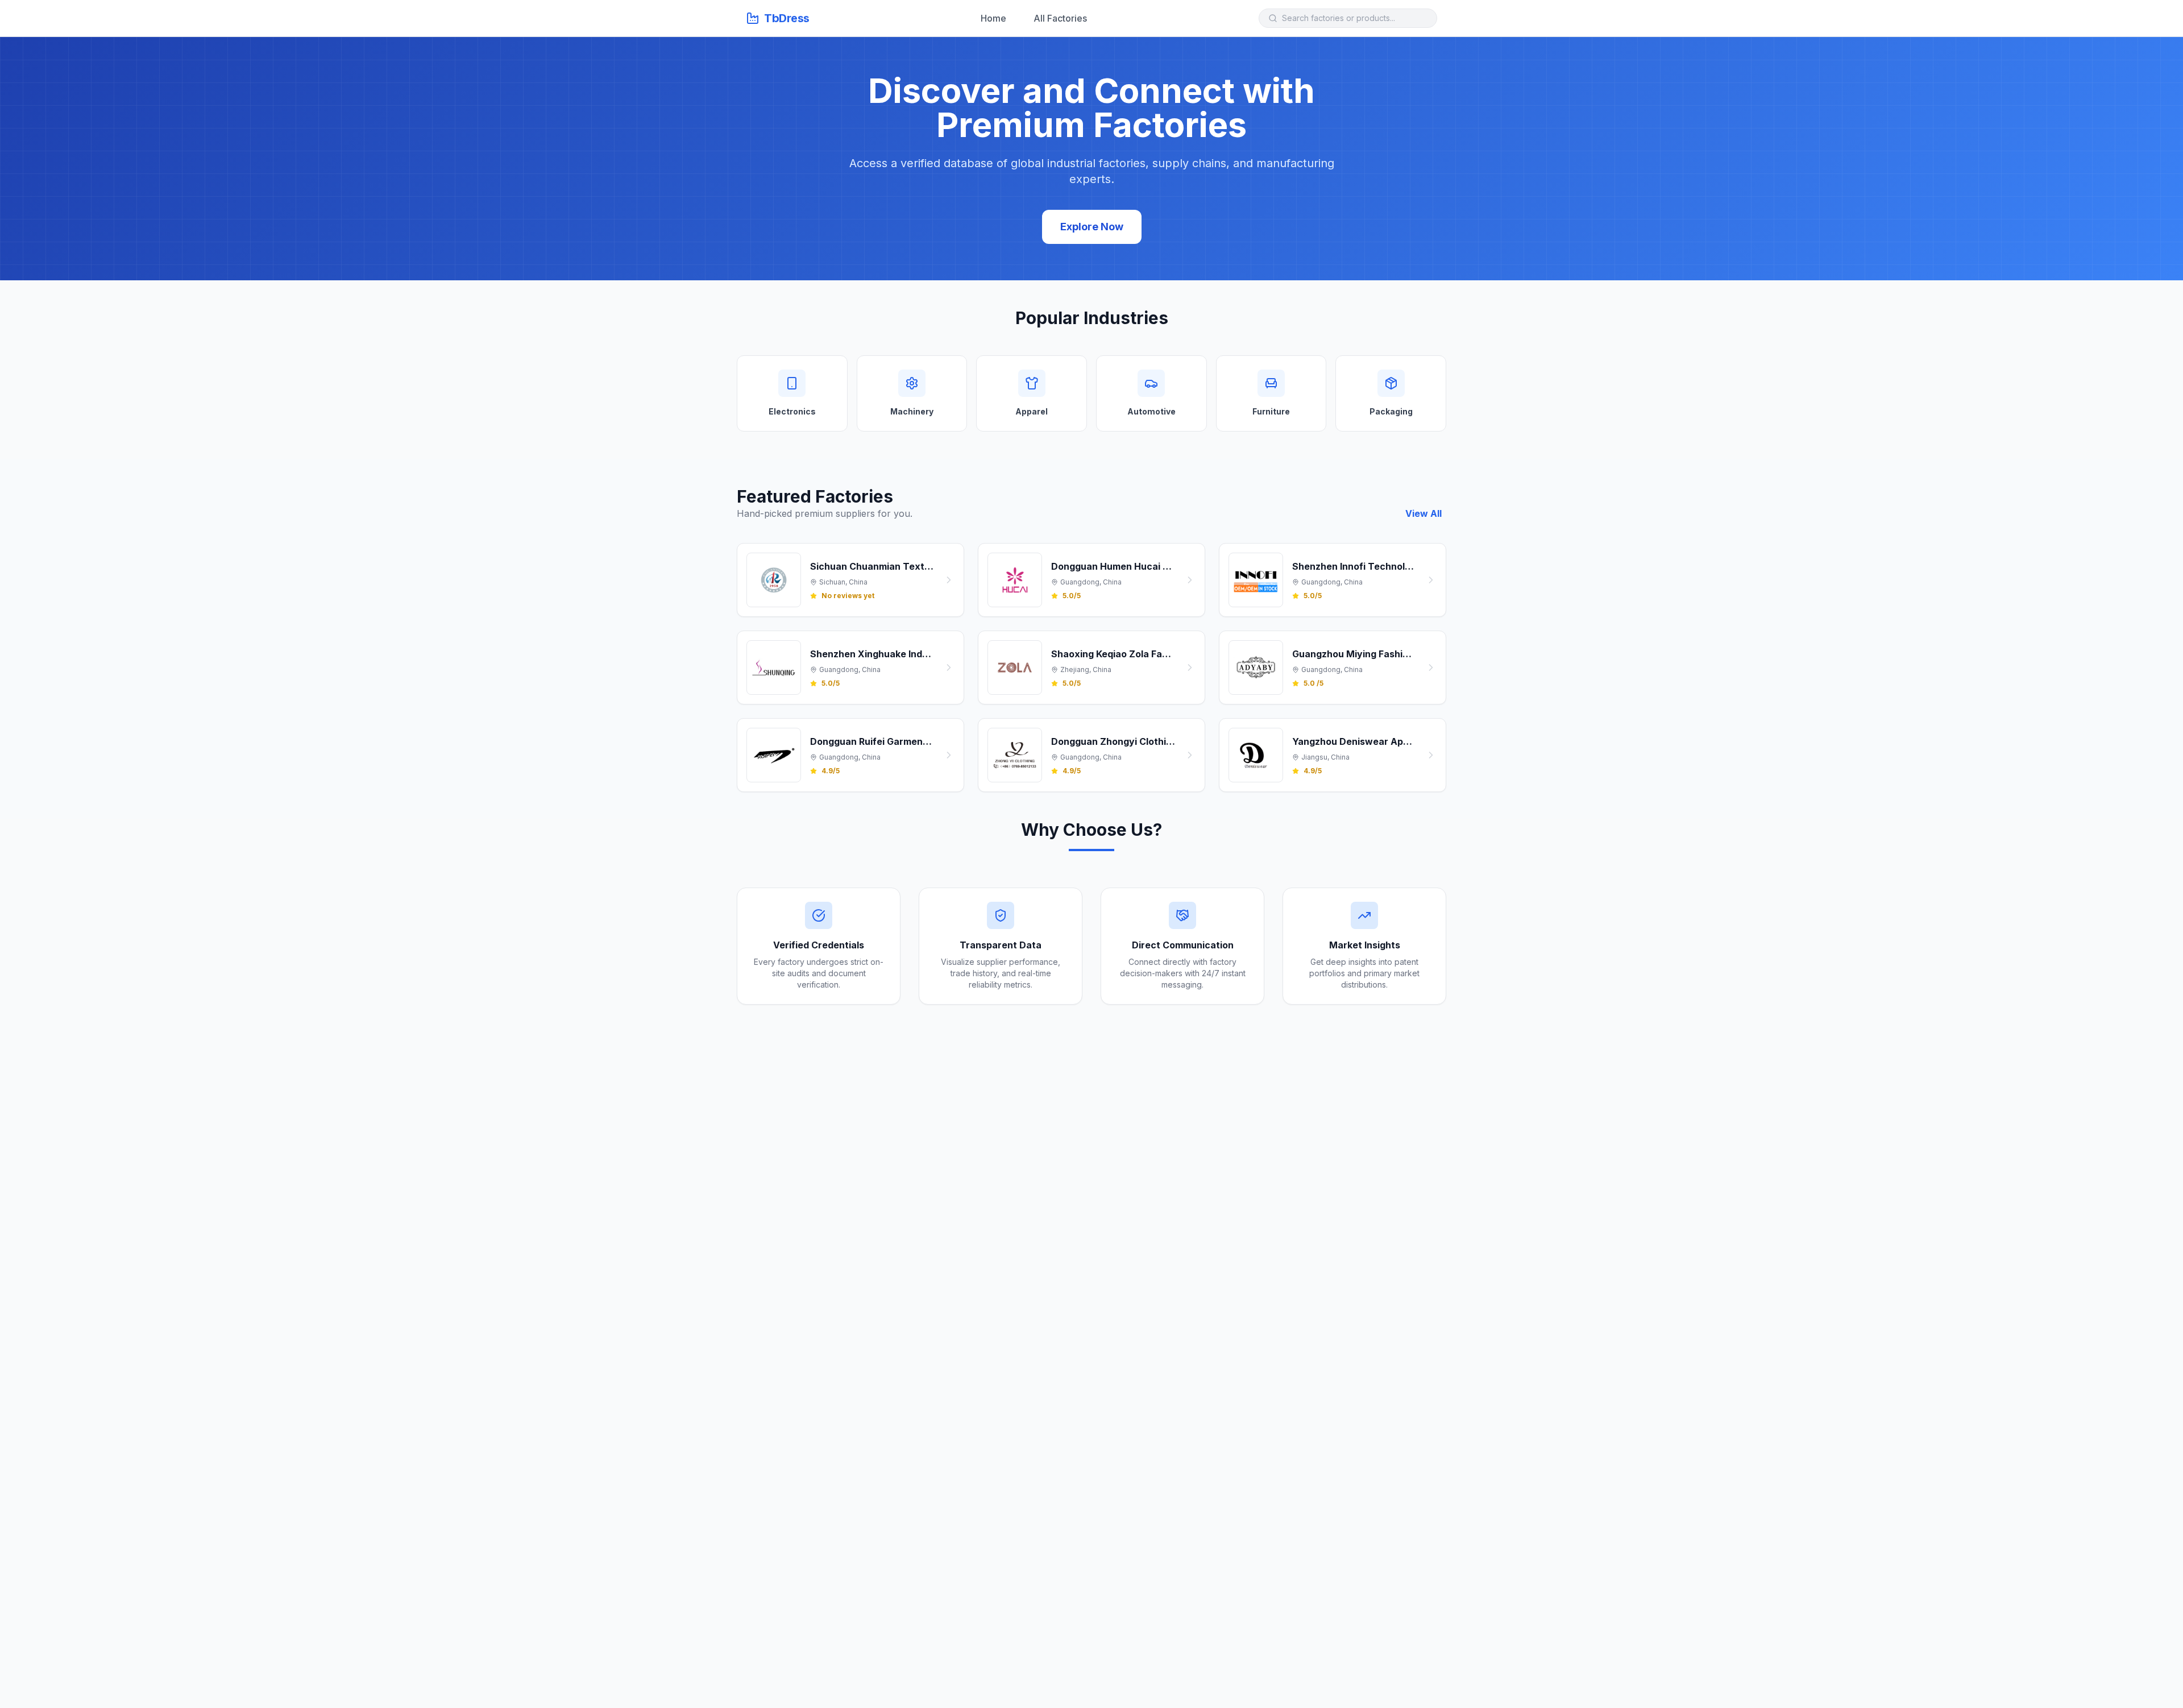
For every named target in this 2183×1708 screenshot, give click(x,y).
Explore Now (1092, 227)
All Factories (1060, 18)
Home (993, 18)
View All (1423, 513)
